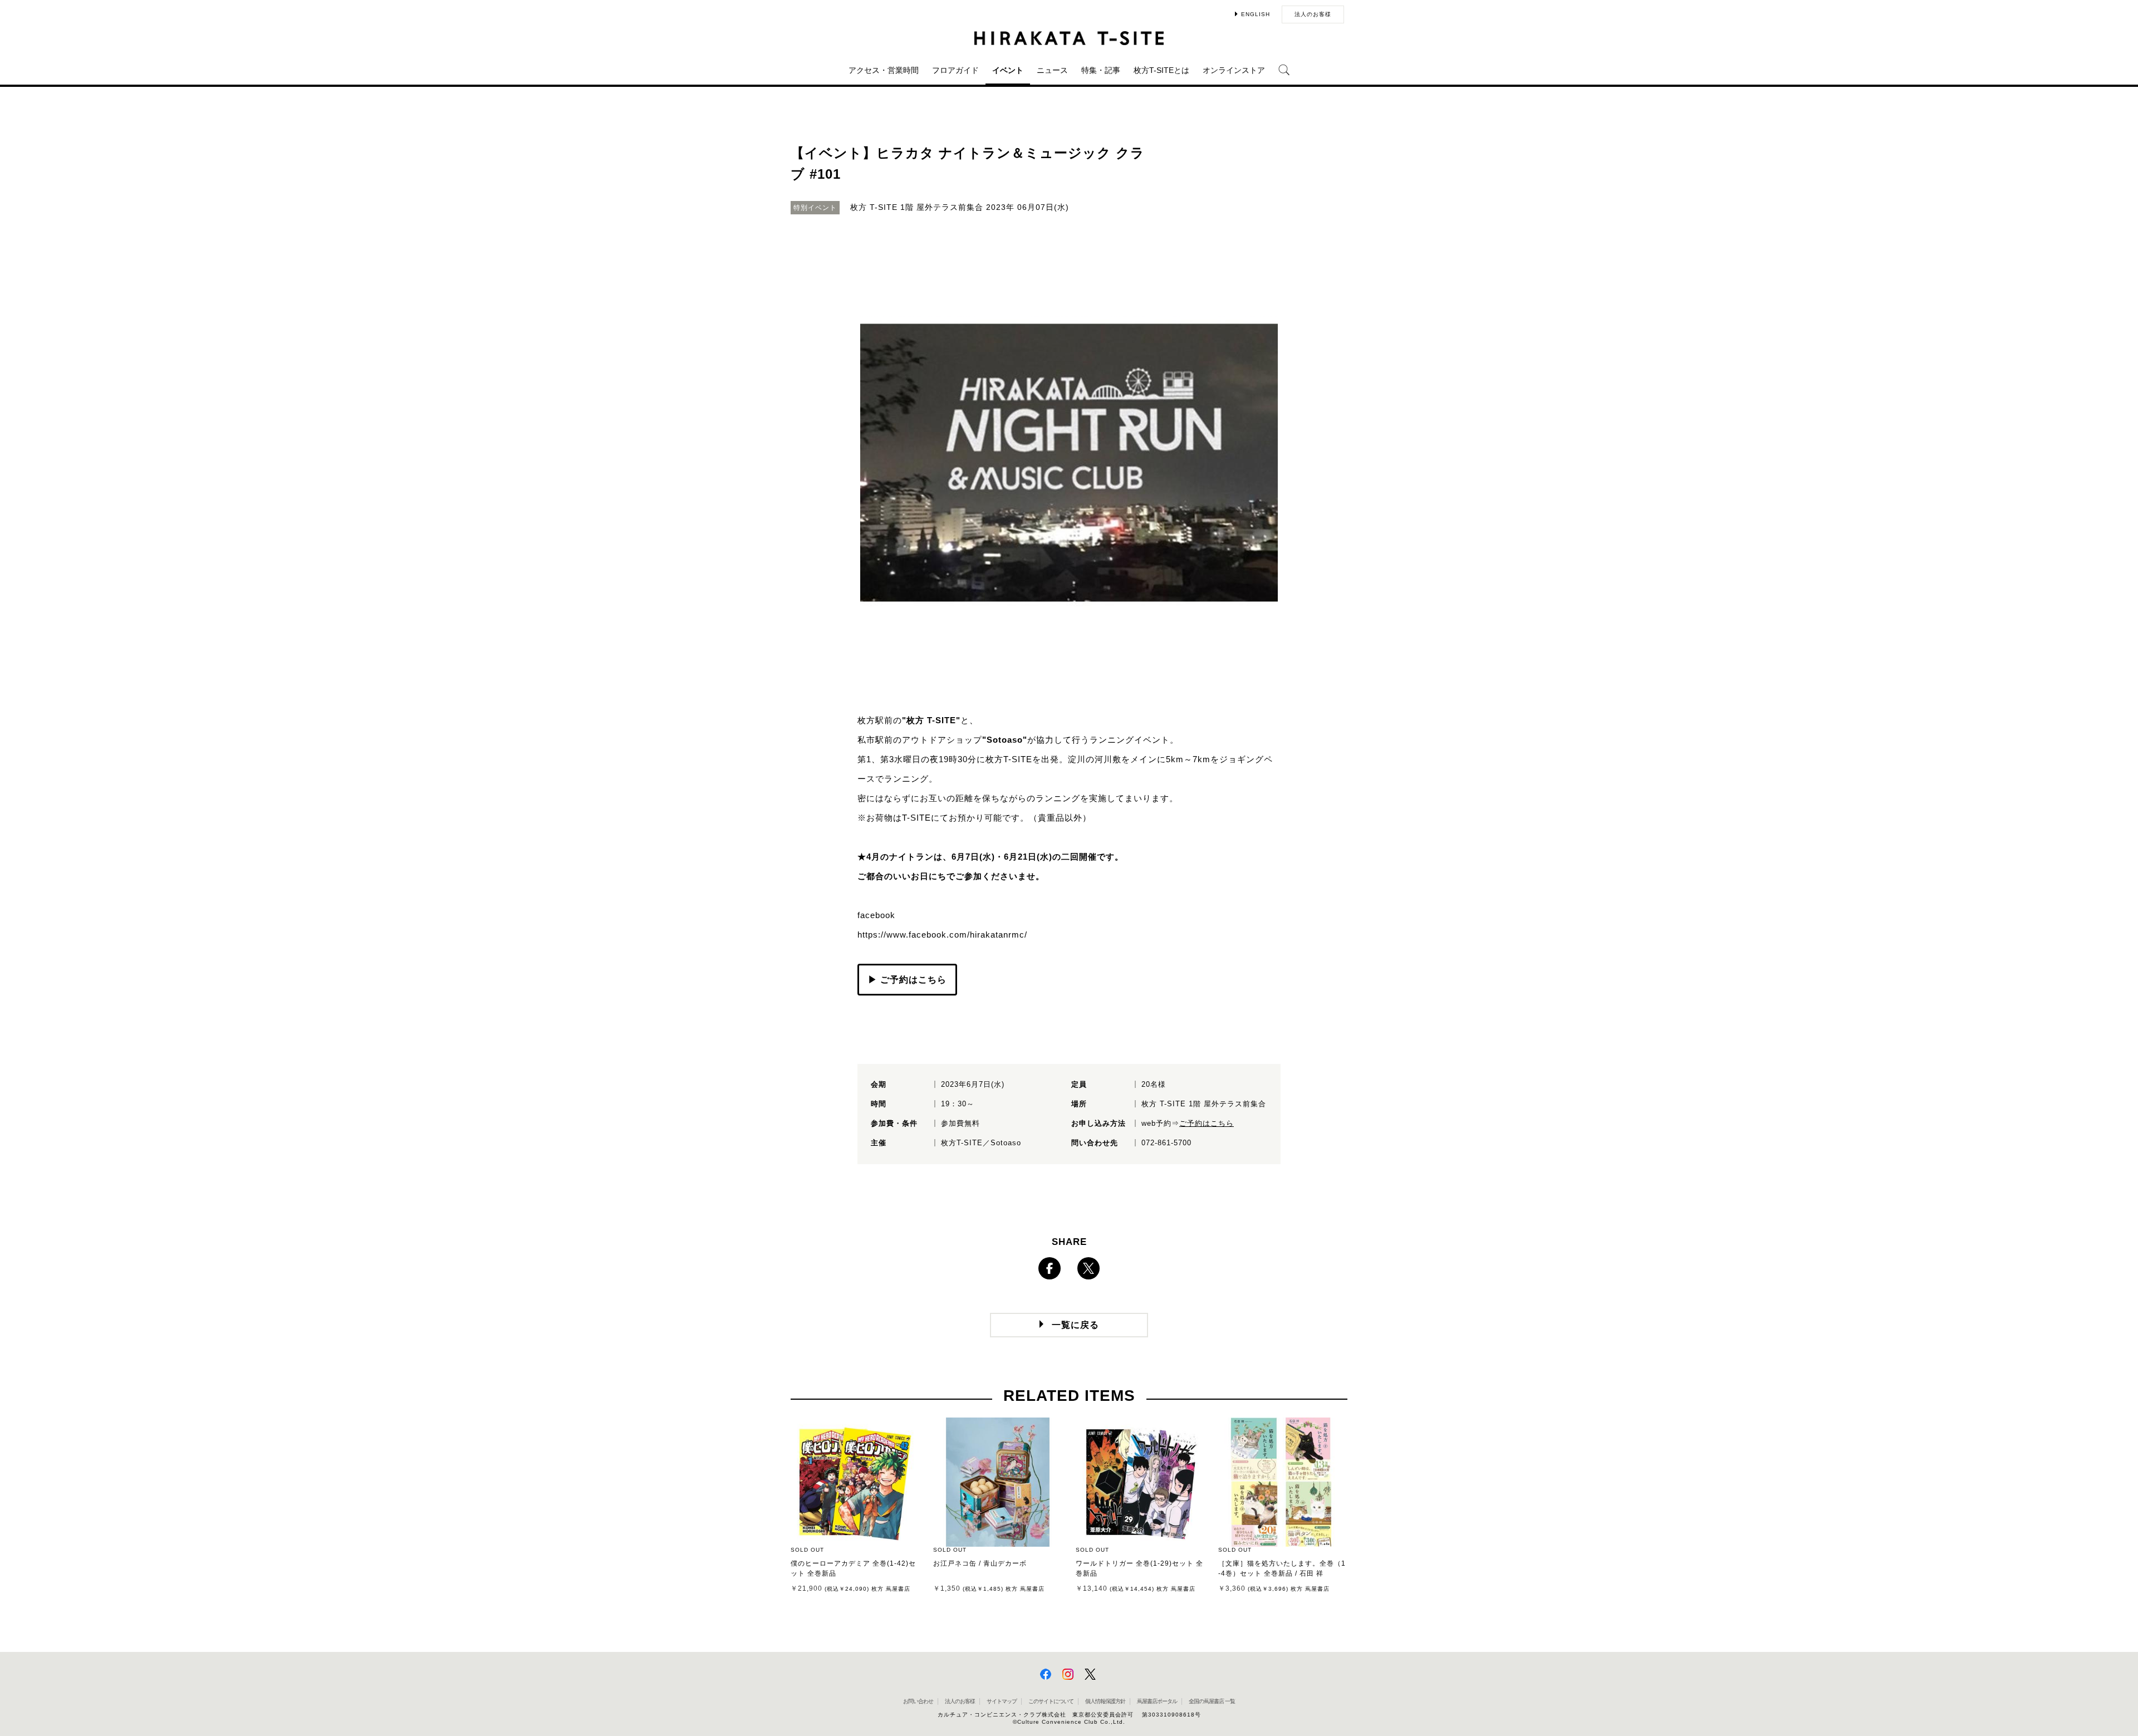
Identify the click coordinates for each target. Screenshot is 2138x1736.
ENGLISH (1256, 14)
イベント (1008, 70)
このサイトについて (1051, 1701)
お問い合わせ (918, 1701)
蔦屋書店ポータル (1157, 1701)
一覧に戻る (1075, 1325)
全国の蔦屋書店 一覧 (1212, 1701)
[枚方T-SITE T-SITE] (1069, 38)
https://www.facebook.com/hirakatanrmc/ (942, 935)
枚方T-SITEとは (1161, 70)
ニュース (1052, 70)
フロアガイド (955, 70)
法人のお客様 (1313, 14)
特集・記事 (1101, 70)
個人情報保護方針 (1105, 1701)
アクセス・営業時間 (884, 70)
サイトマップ (1002, 1701)
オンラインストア (1234, 70)
